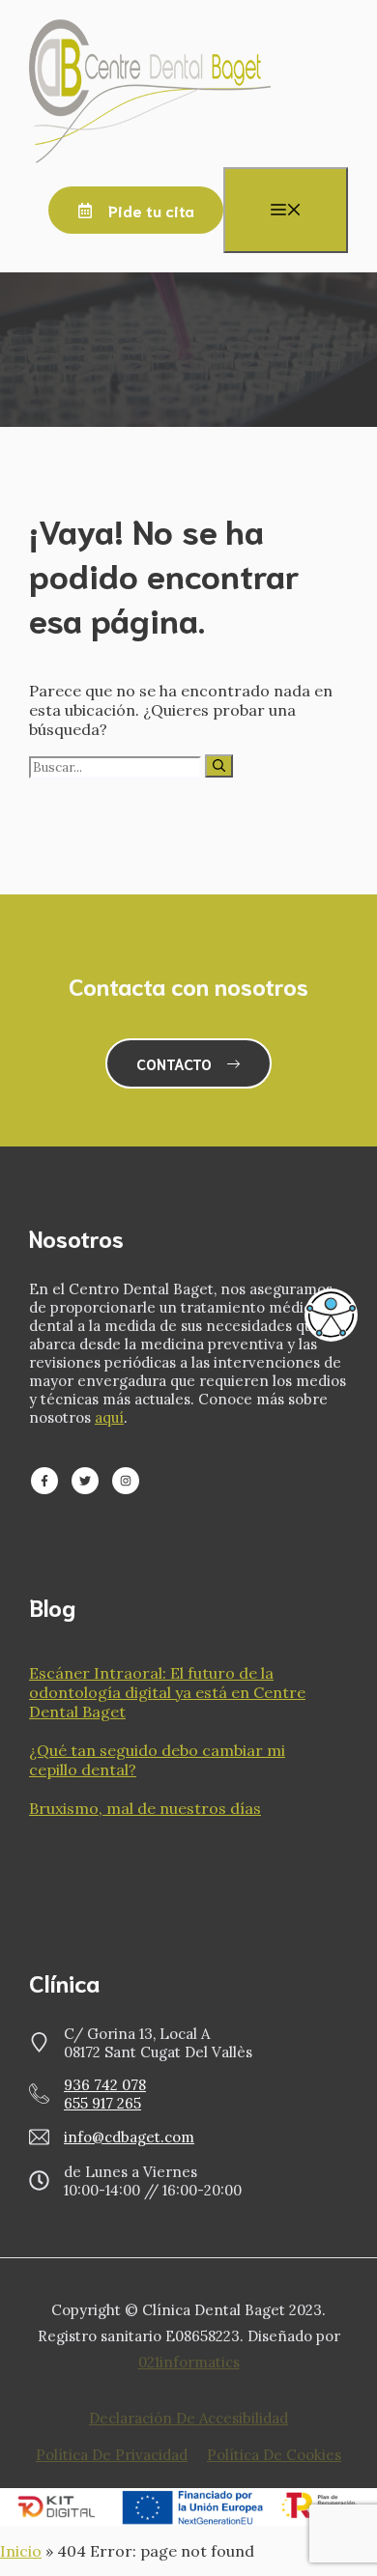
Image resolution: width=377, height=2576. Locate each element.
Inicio (21, 2551)
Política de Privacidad (112, 2455)
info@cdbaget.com (129, 2137)
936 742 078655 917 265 (105, 2094)
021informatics (189, 2362)
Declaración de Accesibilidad (188, 2418)
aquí (109, 1417)
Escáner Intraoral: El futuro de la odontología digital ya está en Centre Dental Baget (167, 1692)
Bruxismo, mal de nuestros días (145, 1808)
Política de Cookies (274, 2455)
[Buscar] (219, 766)
